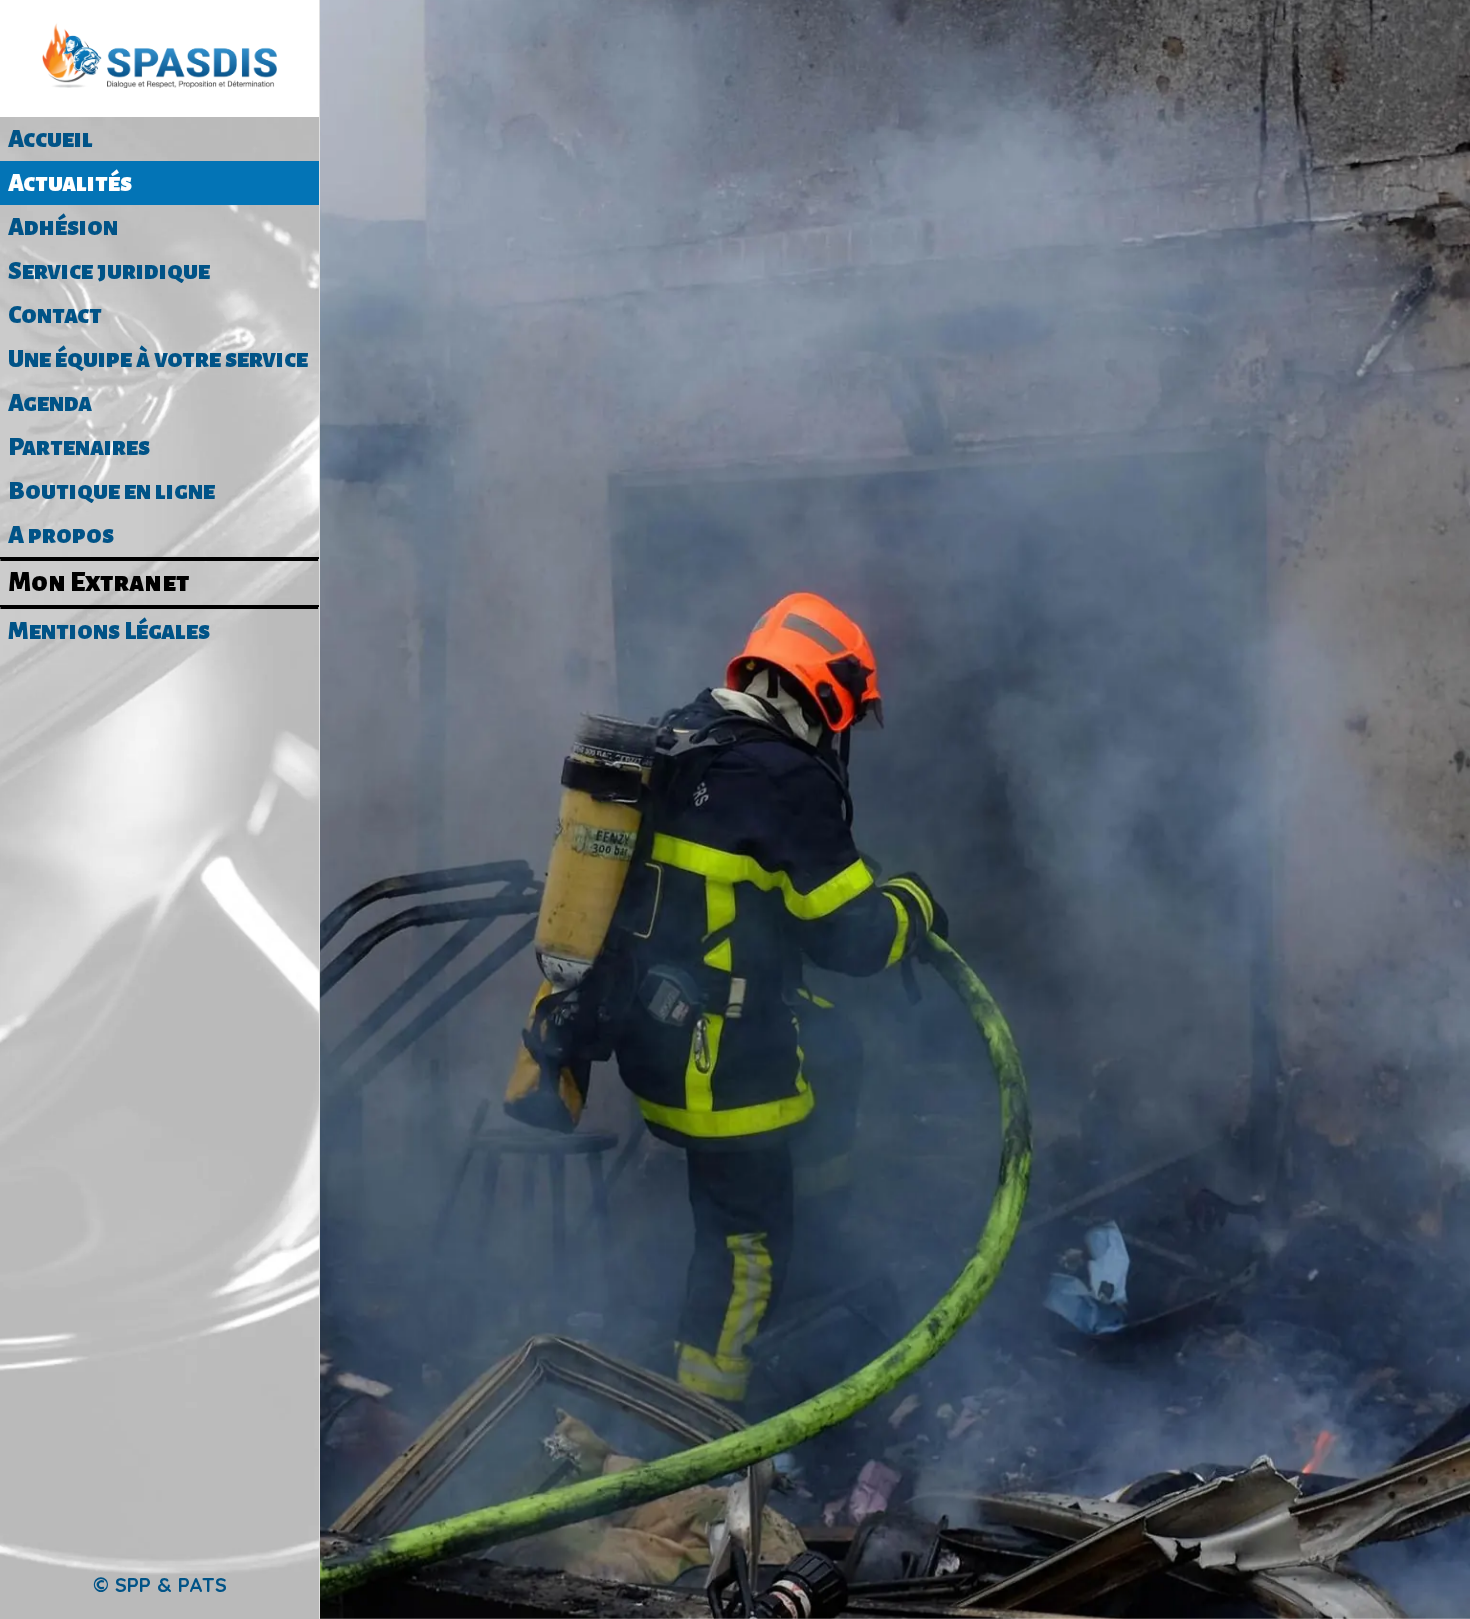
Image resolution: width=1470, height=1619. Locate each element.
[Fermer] (360, 32)
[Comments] (895, 324)
